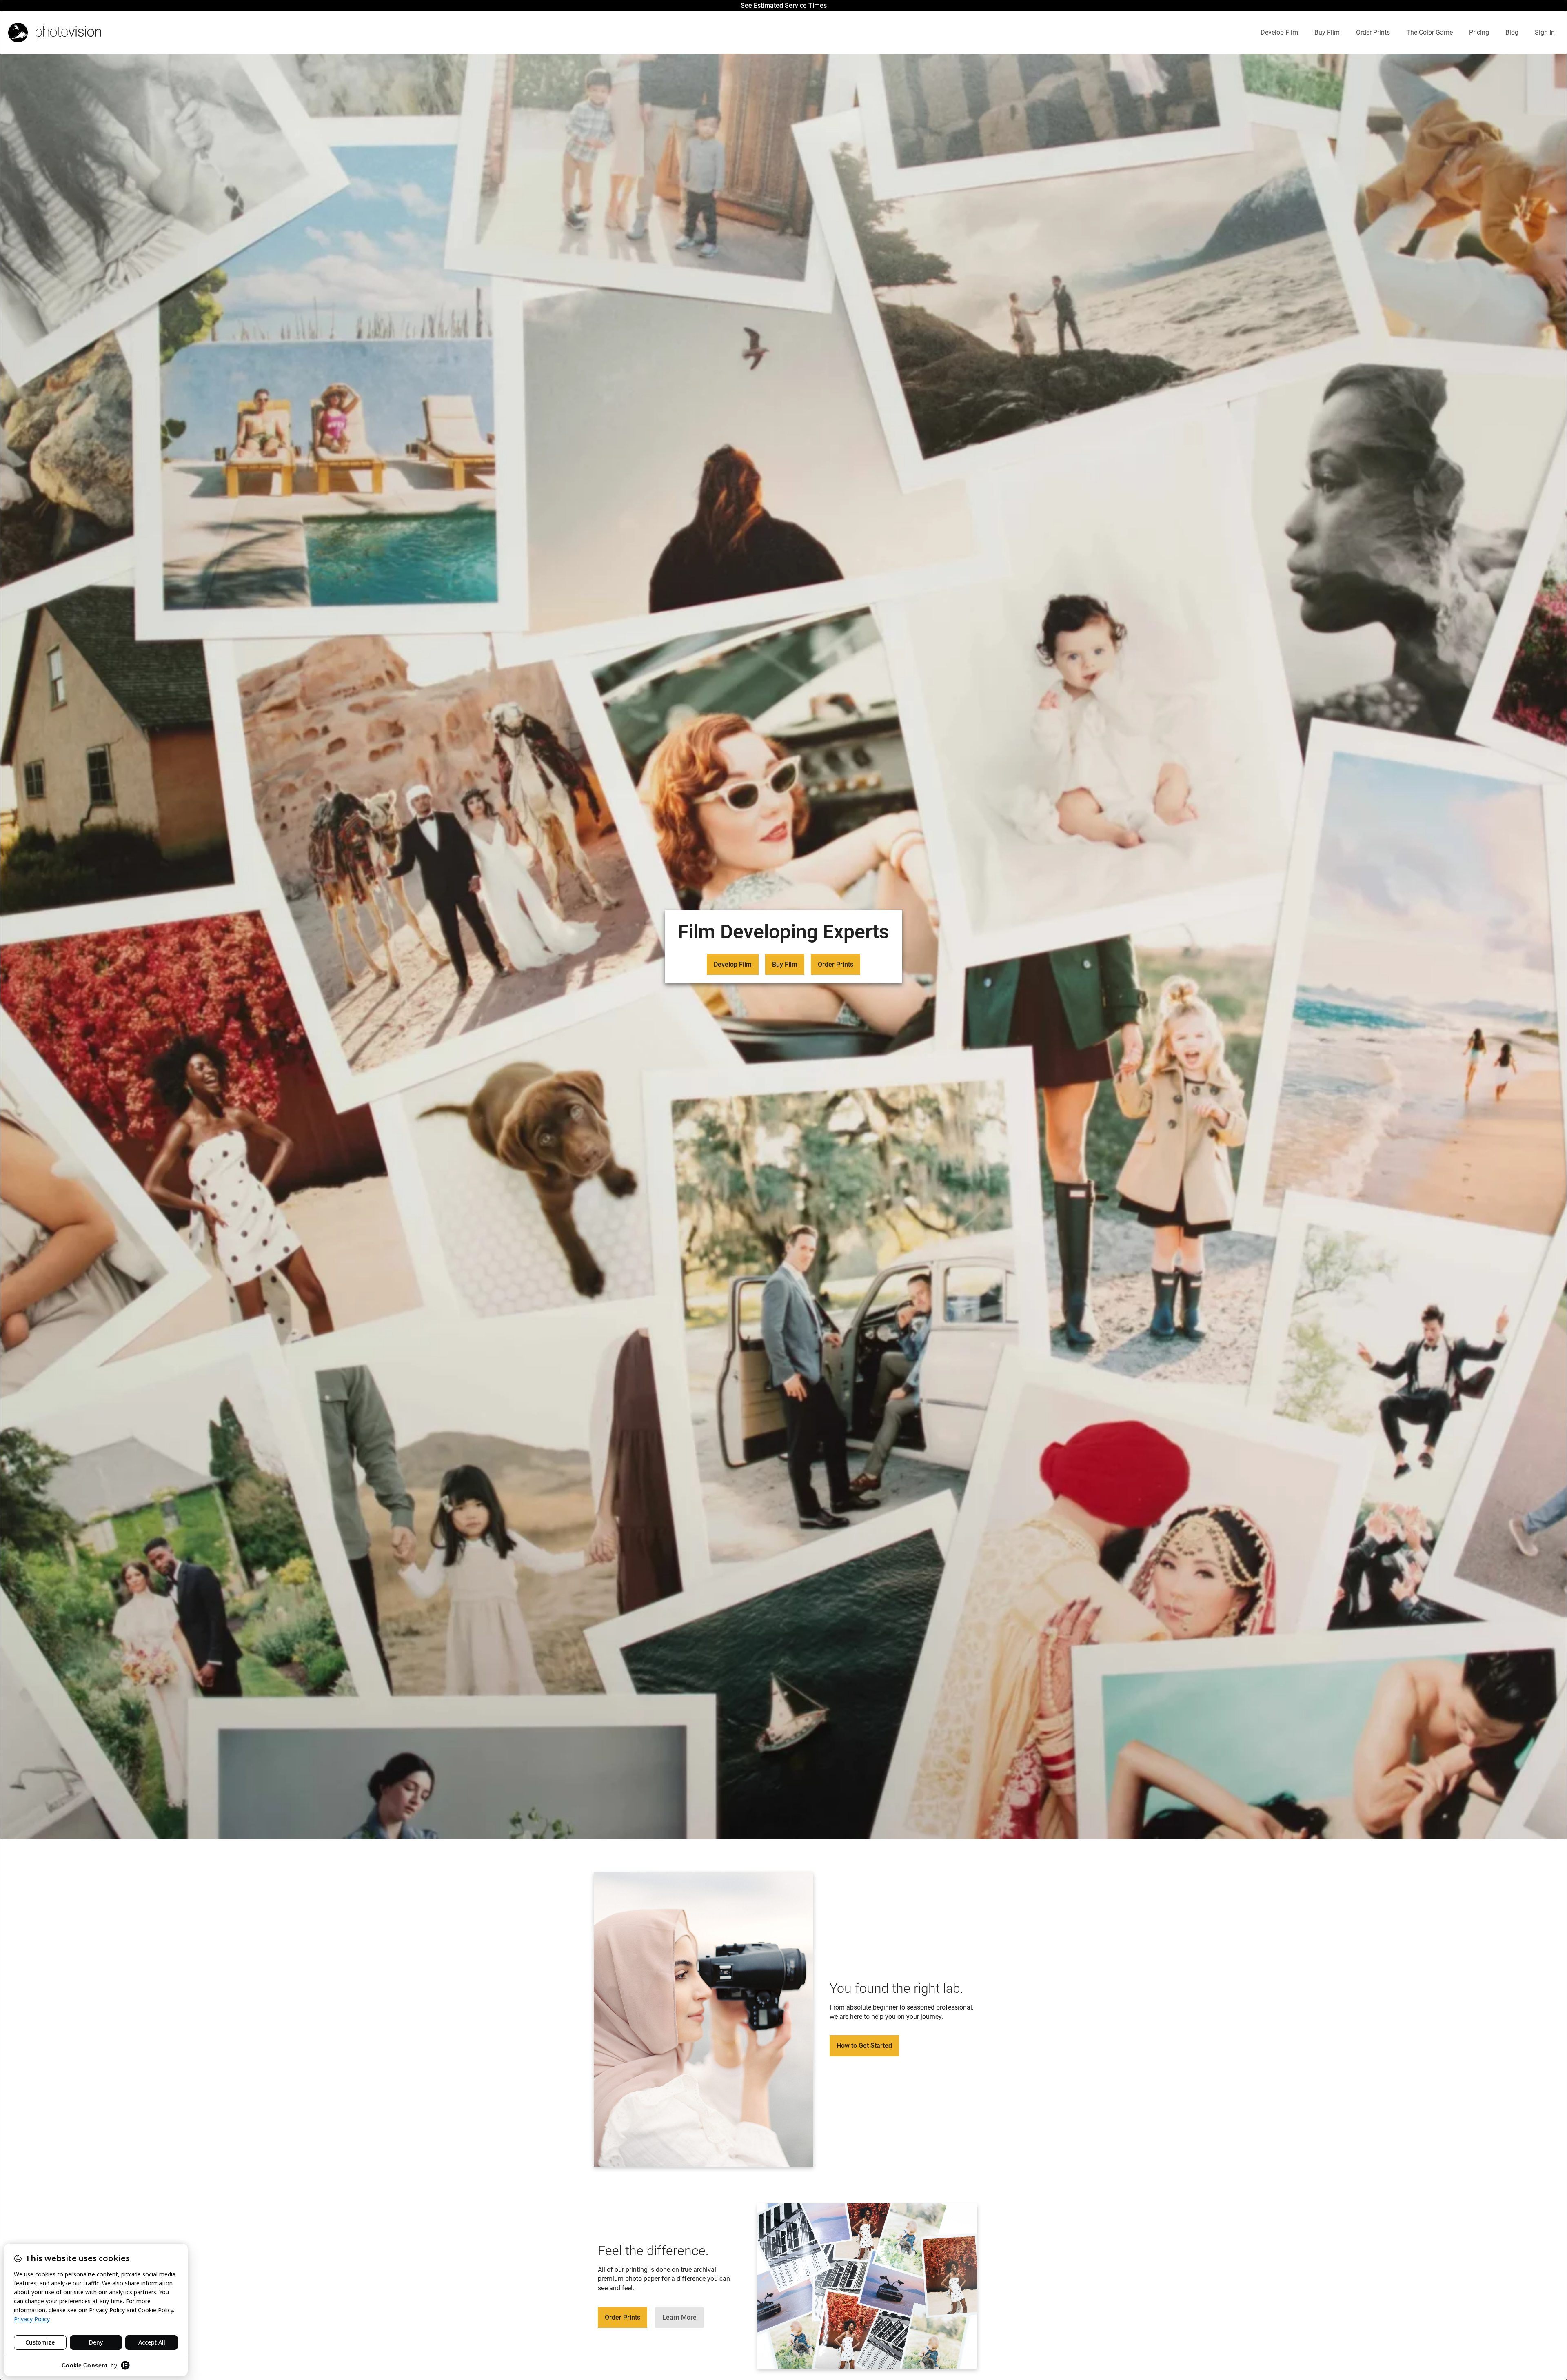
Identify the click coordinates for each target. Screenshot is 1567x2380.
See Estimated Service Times (784, 6)
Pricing (1479, 32)
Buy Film (1327, 32)
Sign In (1545, 32)
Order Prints (1373, 32)
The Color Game (1429, 32)
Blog (1512, 32)
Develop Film (1279, 32)
